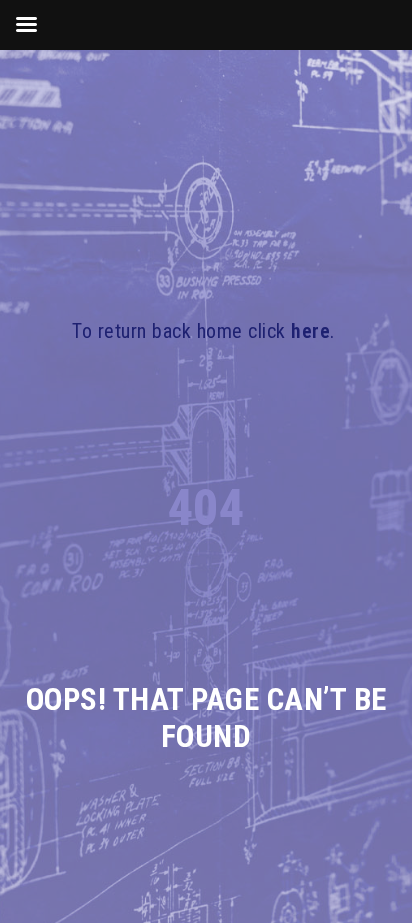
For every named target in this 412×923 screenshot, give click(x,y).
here (310, 331)
